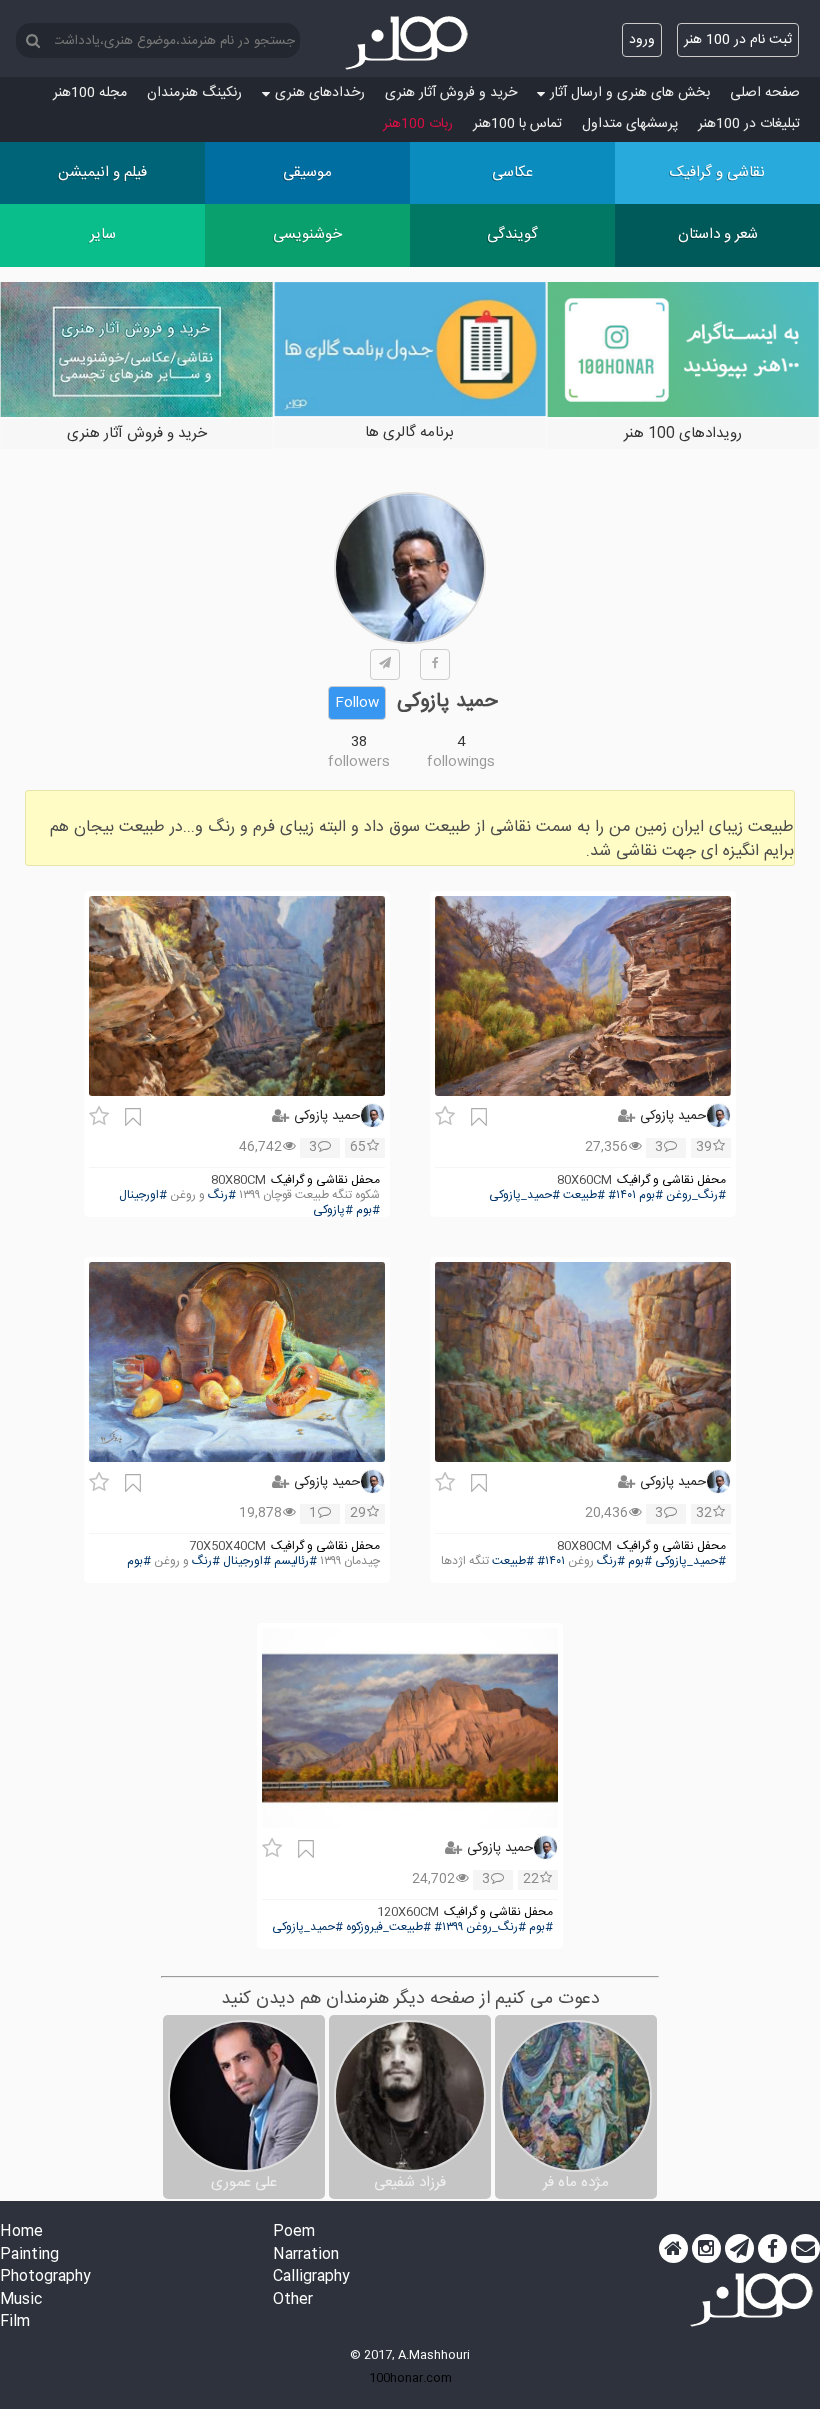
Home (21, 2232)
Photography (45, 2277)
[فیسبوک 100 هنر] (772, 2249)
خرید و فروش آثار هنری (451, 93)
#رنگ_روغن (696, 1195)
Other (293, 2300)
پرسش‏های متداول (630, 124)
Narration (306, 2255)
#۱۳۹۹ (448, 1927)
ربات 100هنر (418, 124)
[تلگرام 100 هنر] (739, 2249)
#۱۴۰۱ (622, 1195)
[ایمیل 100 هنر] (805, 2249)
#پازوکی (333, 1210)
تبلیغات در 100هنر (749, 124)
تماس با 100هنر (517, 124)
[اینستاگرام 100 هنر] (706, 2249)
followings (461, 762)
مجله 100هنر (90, 93)
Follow (357, 703)
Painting (29, 2255)
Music (21, 2300)
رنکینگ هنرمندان (194, 93)
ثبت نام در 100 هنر (738, 40)
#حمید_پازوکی (524, 1195)
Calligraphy (311, 2277)
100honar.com (410, 2378)
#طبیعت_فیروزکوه (388, 1927)
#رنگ (222, 1195)
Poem (294, 2232)
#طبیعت (584, 1195)
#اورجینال (143, 1195)
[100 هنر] (410, 43)
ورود (642, 40)
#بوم (651, 1195)
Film (15, 2322)
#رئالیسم (295, 1561)
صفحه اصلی (765, 93)
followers (359, 762)
